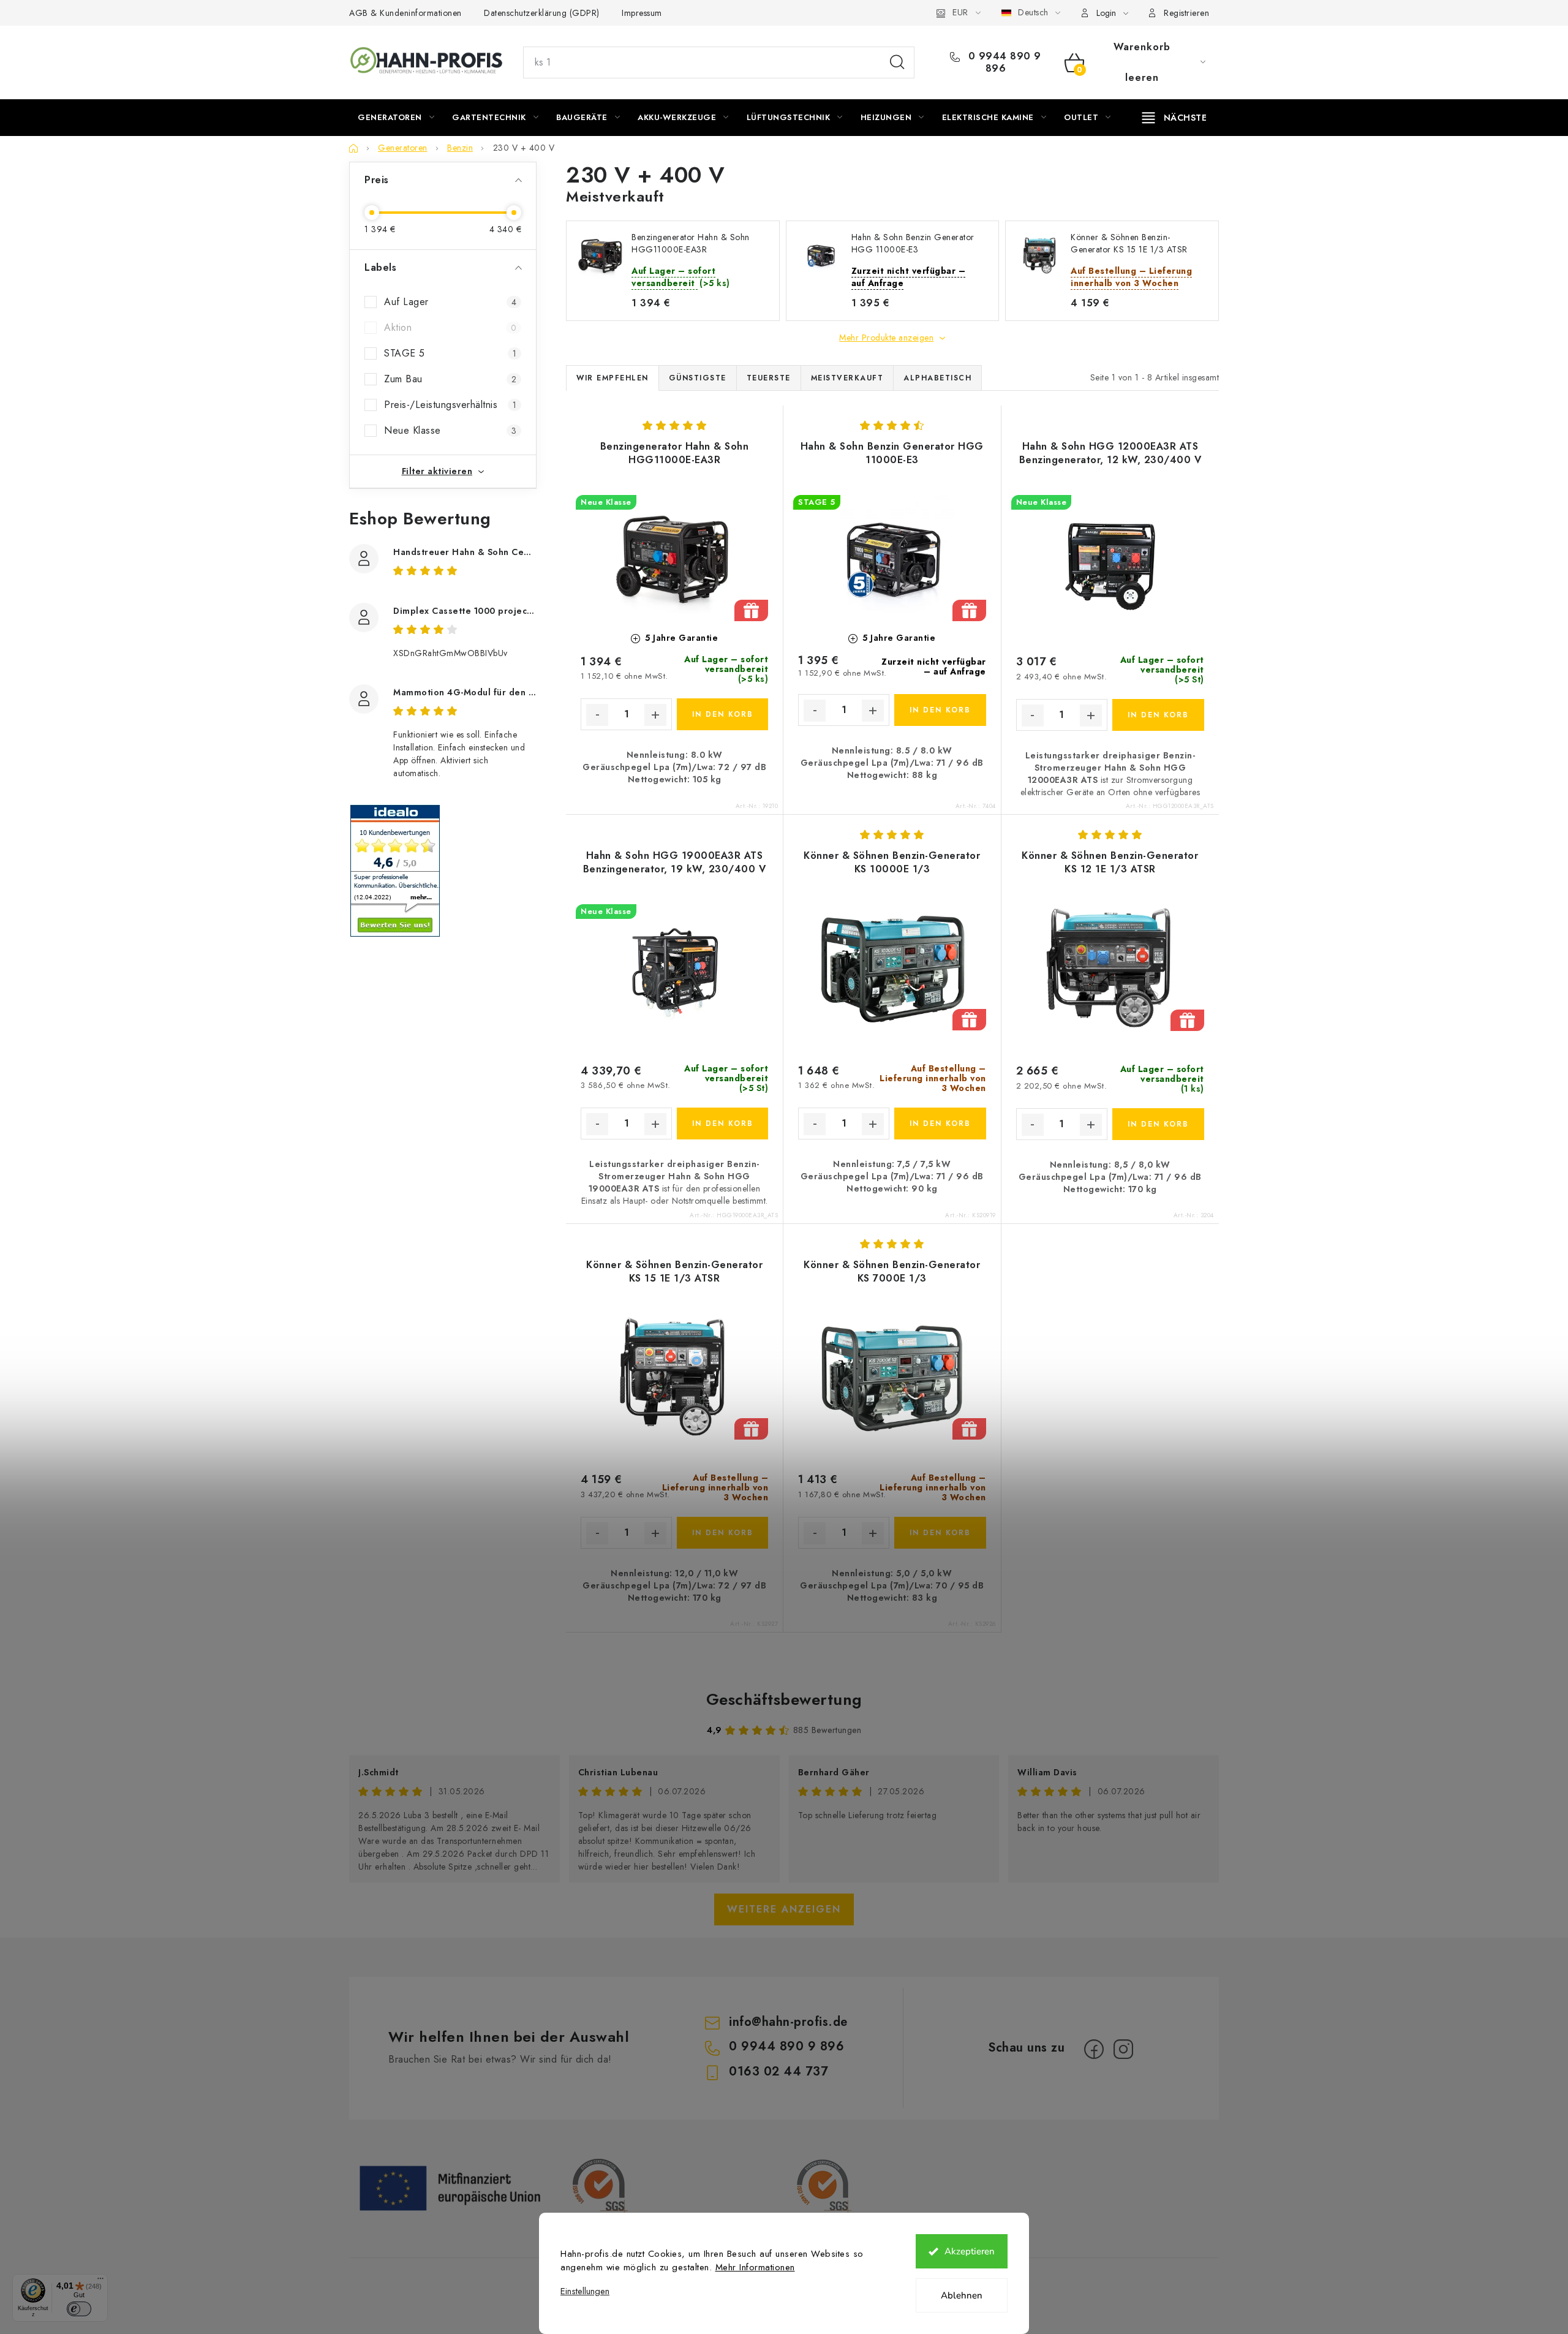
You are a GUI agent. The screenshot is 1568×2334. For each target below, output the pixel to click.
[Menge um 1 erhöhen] (655, 715)
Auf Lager (450, 302)
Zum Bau (450, 379)
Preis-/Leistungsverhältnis (450, 405)
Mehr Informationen (755, 2267)
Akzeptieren (970, 2251)
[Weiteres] (1174, 118)
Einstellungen (585, 2291)
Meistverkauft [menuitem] (847, 378)
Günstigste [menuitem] (698, 378)
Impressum (642, 13)
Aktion (450, 327)
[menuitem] (396, 118)
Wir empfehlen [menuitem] (612, 378)
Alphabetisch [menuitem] (937, 378)
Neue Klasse (450, 430)
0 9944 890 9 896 (1003, 62)
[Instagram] (1123, 2049)
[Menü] (100, 2281)
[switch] (79, 2309)
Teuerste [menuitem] (769, 378)
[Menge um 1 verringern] (597, 715)
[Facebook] (1094, 2049)
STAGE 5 (450, 353)
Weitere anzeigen (784, 1909)
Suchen (897, 62)
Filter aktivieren (437, 471)
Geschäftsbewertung (784, 1699)
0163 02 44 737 (778, 2072)
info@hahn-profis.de (788, 2022)
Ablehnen (962, 2295)
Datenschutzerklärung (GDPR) (542, 13)
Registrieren (1186, 13)
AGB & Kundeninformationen (405, 13)
